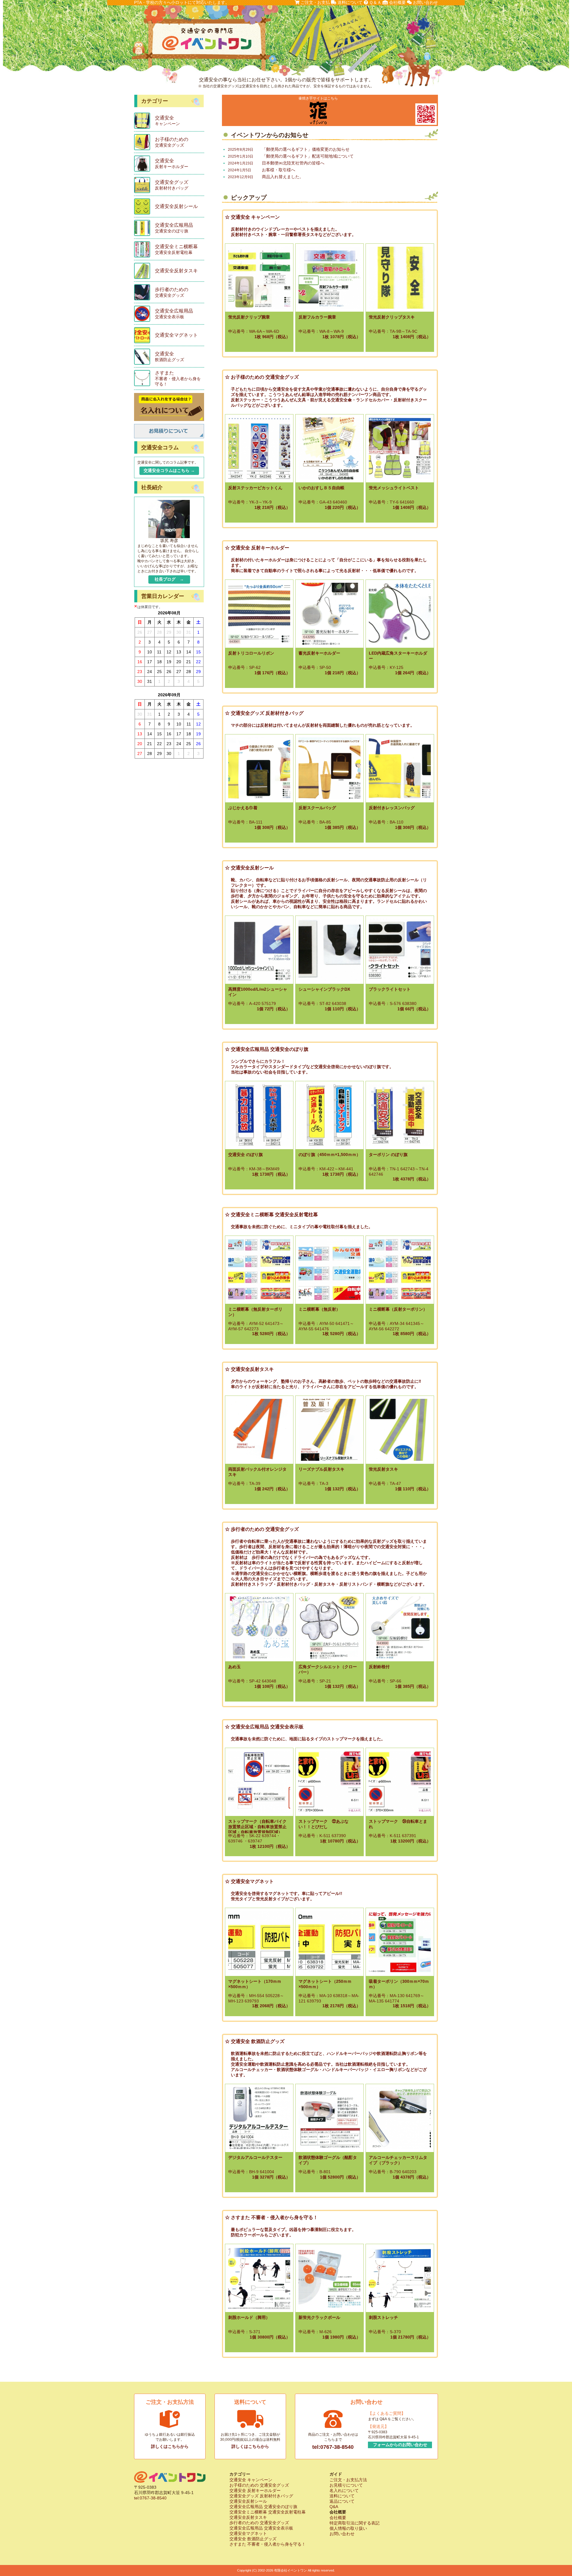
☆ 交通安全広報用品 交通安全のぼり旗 (267, 1049)
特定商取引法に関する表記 (355, 2523)
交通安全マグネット (248, 2533)
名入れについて (344, 2490)
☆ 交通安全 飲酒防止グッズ (255, 2041)
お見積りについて (346, 2485)
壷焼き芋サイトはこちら (318, 98)
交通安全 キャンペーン (251, 2480)
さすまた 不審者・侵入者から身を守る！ (268, 2544)
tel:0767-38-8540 (333, 2447)
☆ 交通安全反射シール (249, 868)
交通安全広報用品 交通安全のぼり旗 (263, 2507)
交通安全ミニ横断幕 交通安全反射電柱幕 (268, 2512)
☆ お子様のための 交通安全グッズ (262, 377)
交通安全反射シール (248, 2501)
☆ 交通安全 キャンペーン (252, 217)
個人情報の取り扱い (348, 2528)
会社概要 (397, 2)
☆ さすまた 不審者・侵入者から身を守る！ (271, 2217)
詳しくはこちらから (170, 2446)
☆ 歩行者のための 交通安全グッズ (262, 1529)
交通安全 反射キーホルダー (255, 2490)
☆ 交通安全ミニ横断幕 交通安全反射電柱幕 (271, 1215)
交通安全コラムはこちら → (169, 470)
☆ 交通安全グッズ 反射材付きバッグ (264, 713)
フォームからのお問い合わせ (400, 2445)
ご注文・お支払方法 (348, 2480)
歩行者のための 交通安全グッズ (259, 2523)
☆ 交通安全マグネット (249, 1881)
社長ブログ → (169, 579)
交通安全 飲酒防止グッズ (253, 2539)
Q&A (334, 2507)
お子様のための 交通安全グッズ (259, 2485)
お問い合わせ (425, 2)
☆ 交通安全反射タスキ (249, 1369)
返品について (342, 2501)
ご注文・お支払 (315, 2)
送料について (349, 2)
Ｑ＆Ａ (375, 2)
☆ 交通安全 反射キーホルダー (257, 548)
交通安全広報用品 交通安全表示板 (261, 2528)
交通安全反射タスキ (248, 2517)
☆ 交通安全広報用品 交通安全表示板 (264, 1727)
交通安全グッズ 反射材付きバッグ (261, 2496)
